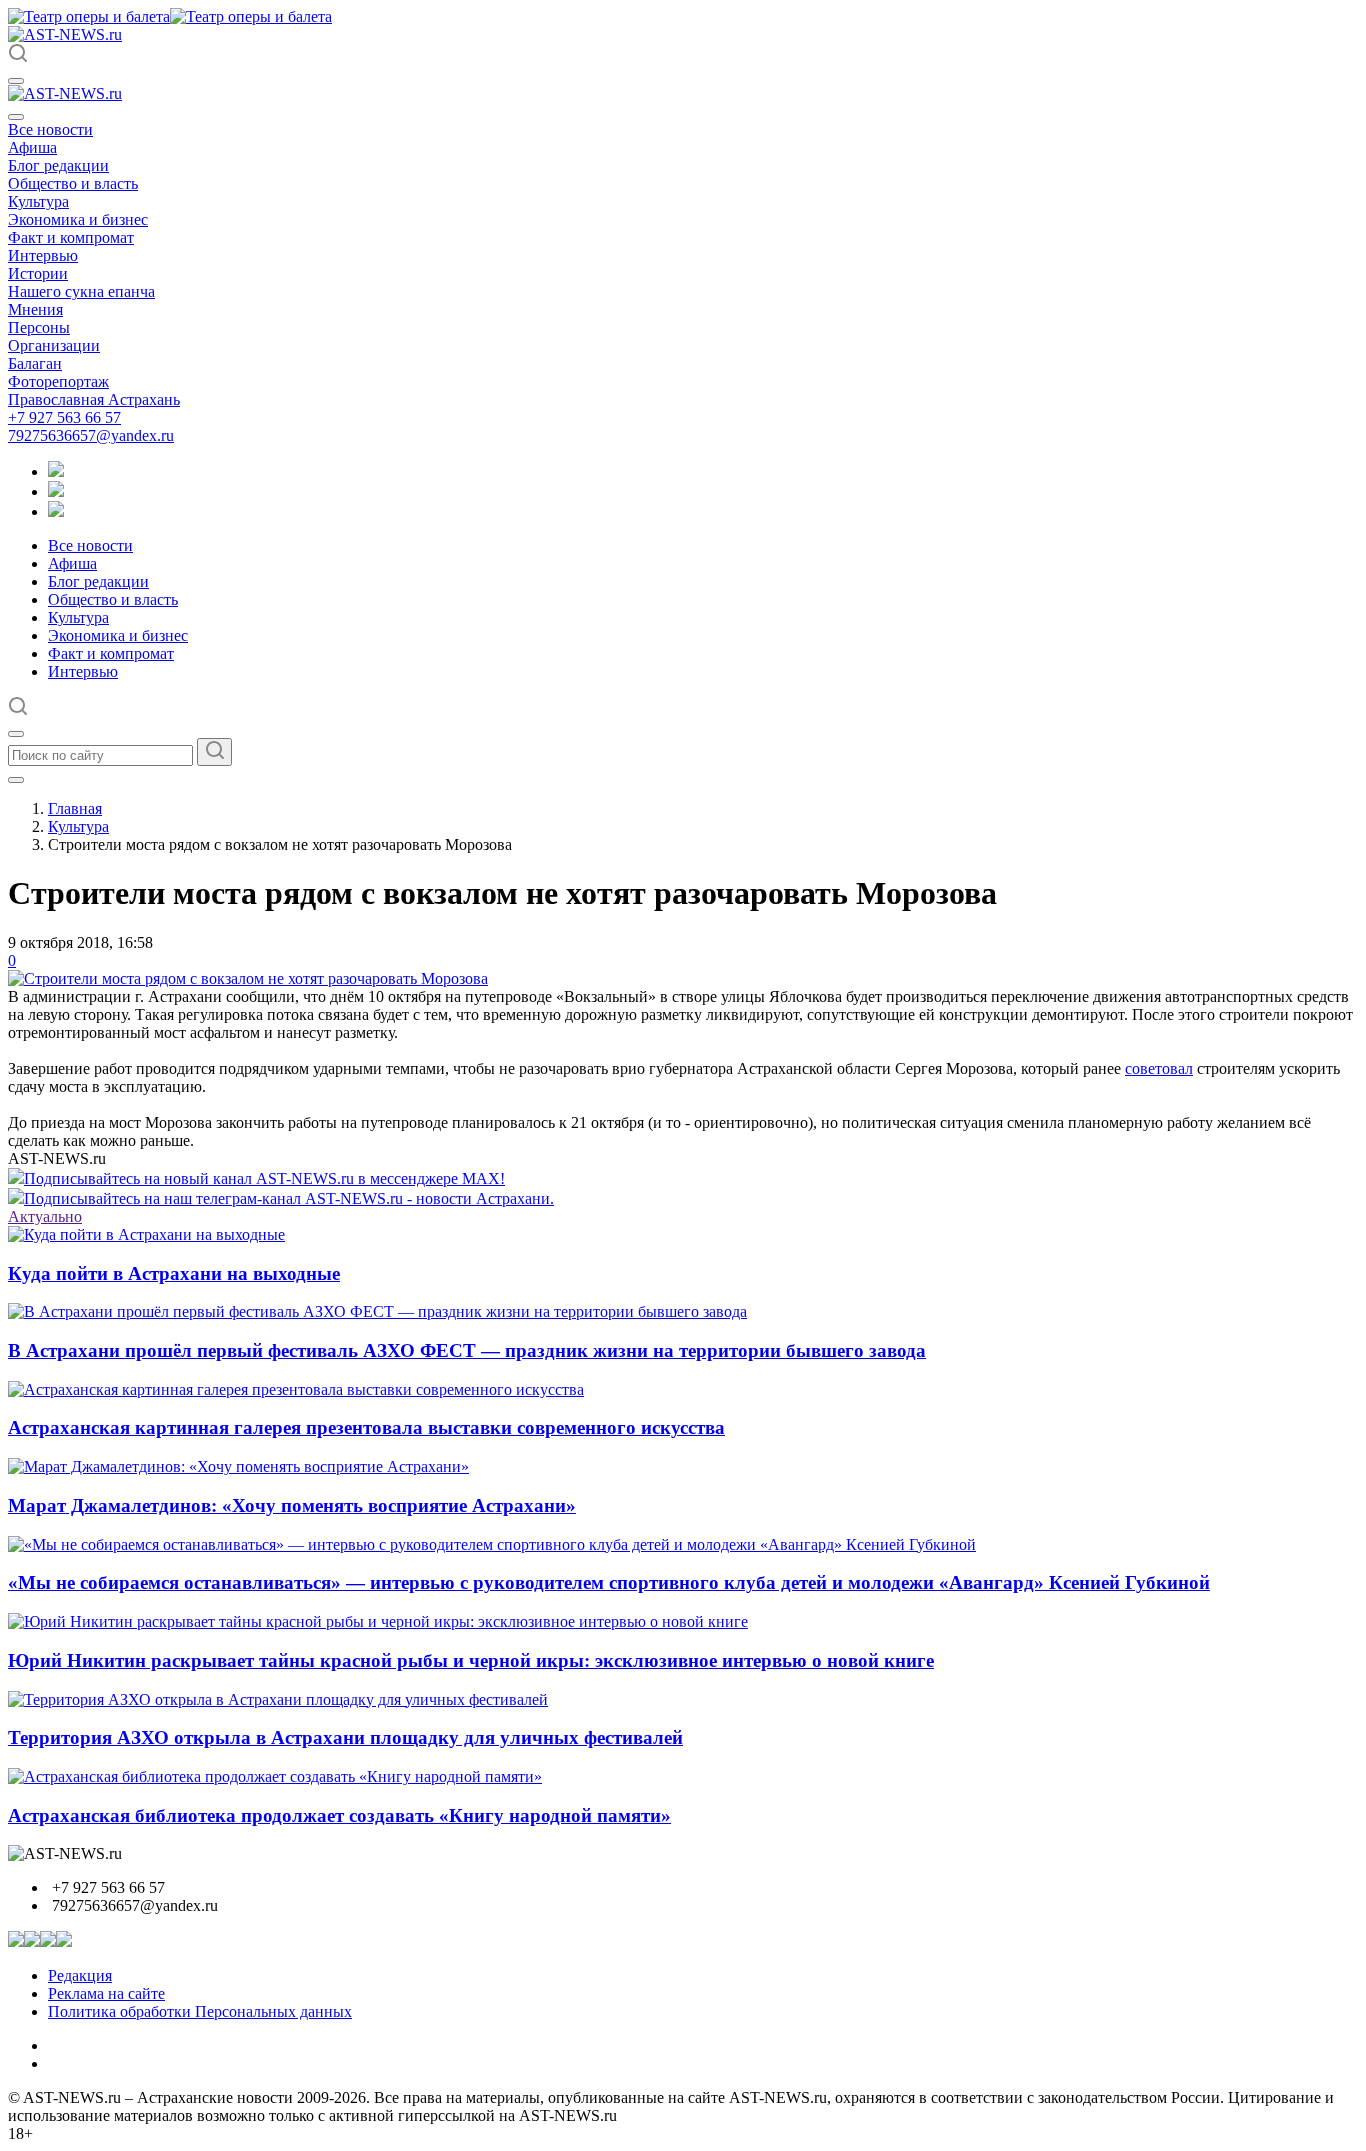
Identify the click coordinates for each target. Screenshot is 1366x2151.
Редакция (80, 1975)
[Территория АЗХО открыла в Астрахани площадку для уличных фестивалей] (278, 1699)
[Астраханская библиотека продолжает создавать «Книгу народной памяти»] (275, 1776)
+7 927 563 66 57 (64, 417)
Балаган (35, 363)
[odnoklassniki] (56, 491)
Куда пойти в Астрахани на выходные (174, 1273)
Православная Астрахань (94, 399)
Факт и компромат (71, 237)
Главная (75, 808)
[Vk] (56, 511)
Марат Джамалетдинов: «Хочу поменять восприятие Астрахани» (292, 1505)
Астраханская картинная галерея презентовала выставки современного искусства (366, 1427)
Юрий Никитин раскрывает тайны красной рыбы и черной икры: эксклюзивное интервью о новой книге (471, 1660)
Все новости (50, 129)
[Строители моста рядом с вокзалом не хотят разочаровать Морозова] (248, 978)
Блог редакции (58, 165)
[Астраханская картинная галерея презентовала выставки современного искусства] (296, 1389)
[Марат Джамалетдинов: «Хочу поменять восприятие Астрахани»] (238, 1466)
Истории (38, 273)
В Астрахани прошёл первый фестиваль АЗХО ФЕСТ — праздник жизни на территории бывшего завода (467, 1350)
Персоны (39, 327)
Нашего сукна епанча (81, 291)
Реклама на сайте (106, 1993)
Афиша (32, 147)
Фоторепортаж (58, 381)
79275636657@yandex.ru (91, 435)
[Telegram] (56, 471)
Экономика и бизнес (78, 219)
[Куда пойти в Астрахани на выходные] (146, 1234)
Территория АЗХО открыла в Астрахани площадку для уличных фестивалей (345, 1737)
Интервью (43, 255)
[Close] (16, 117)
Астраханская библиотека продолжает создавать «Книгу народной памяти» (339, 1815)
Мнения (35, 309)
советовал (1159, 1068)
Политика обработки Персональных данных (200, 2011)
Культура (38, 201)
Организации (54, 345)
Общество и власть (73, 183)
